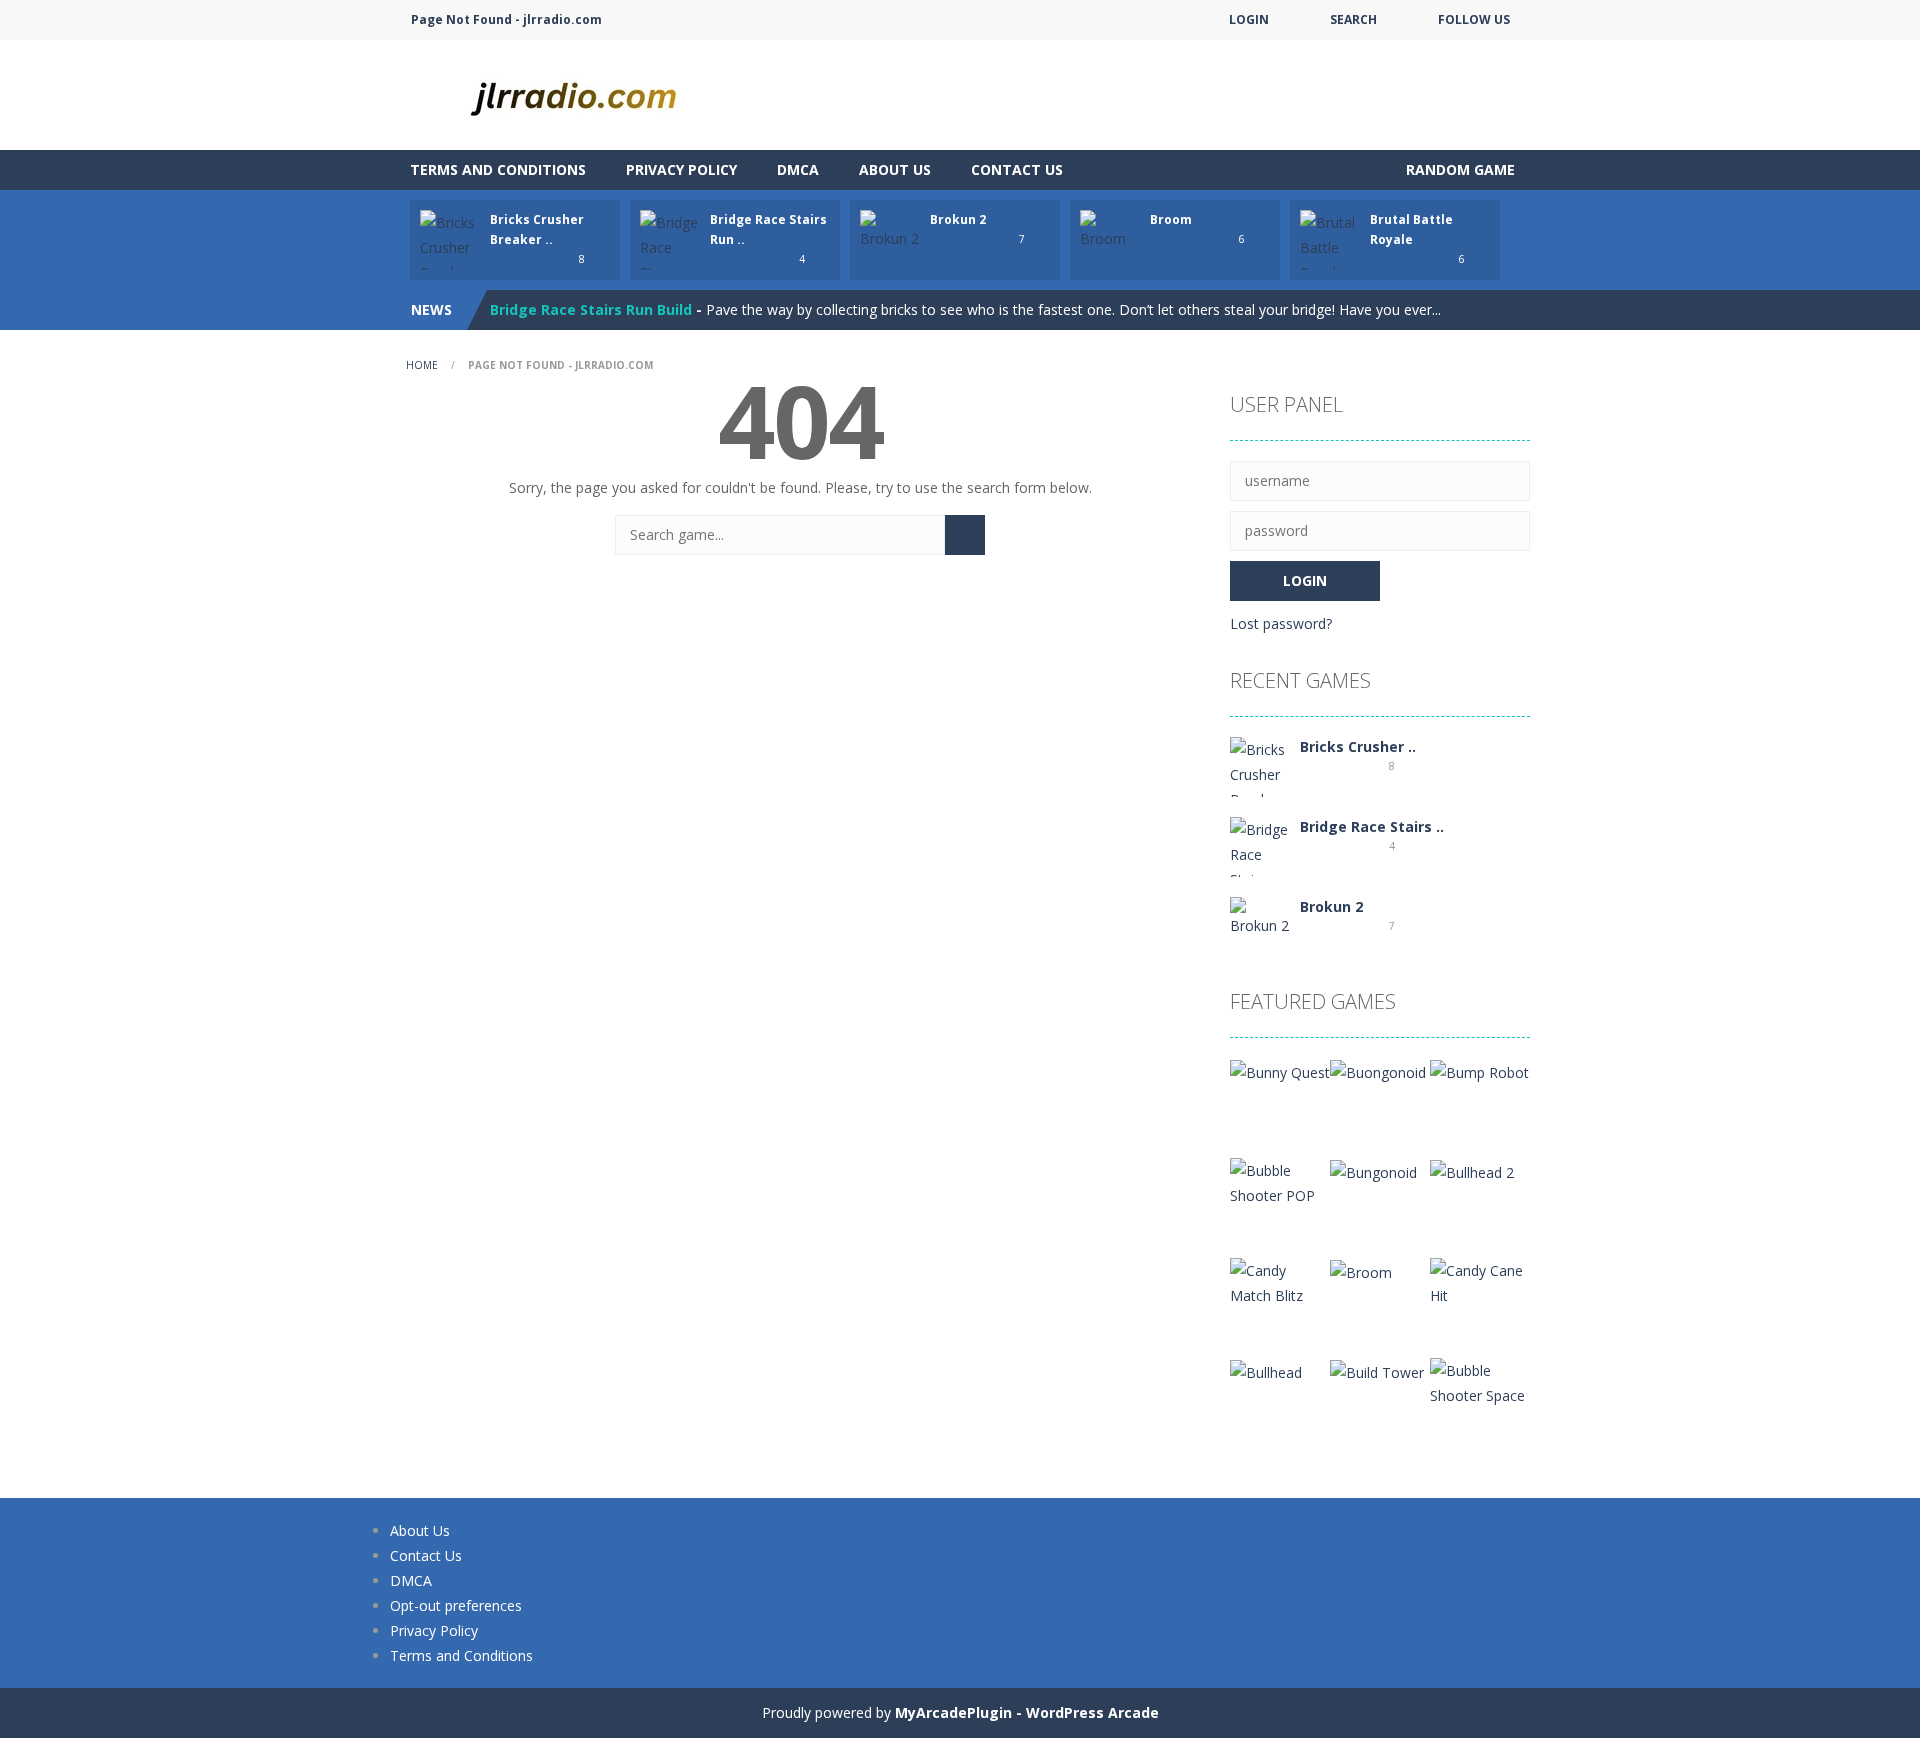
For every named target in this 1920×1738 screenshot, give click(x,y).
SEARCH (1353, 19)
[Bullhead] (1266, 1370)
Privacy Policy (681, 169)
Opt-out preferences (456, 1605)
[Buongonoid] (1378, 1070)
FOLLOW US (1474, 19)
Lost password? (1281, 623)
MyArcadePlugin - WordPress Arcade (1027, 1712)
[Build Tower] (1377, 1370)
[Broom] (1361, 1270)
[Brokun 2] (1260, 915)
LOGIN (1249, 19)
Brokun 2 (958, 219)
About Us (895, 169)
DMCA (798, 169)
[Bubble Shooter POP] (1280, 1181)
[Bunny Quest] (1280, 1070)
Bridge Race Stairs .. (1372, 826)
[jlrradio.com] (590, 93)
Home (422, 365)
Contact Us (1017, 169)
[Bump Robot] (1479, 1070)
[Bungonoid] (1373, 1170)
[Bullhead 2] (1472, 1170)
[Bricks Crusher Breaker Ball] (1260, 785)
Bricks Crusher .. (1358, 746)
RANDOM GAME (1458, 169)
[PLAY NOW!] (450, 258)
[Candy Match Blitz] (1280, 1281)
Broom (1171, 219)
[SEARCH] (965, 535)
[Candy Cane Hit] (1480, 1281)
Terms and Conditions (498, 169)
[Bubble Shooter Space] (1480, 1381)
